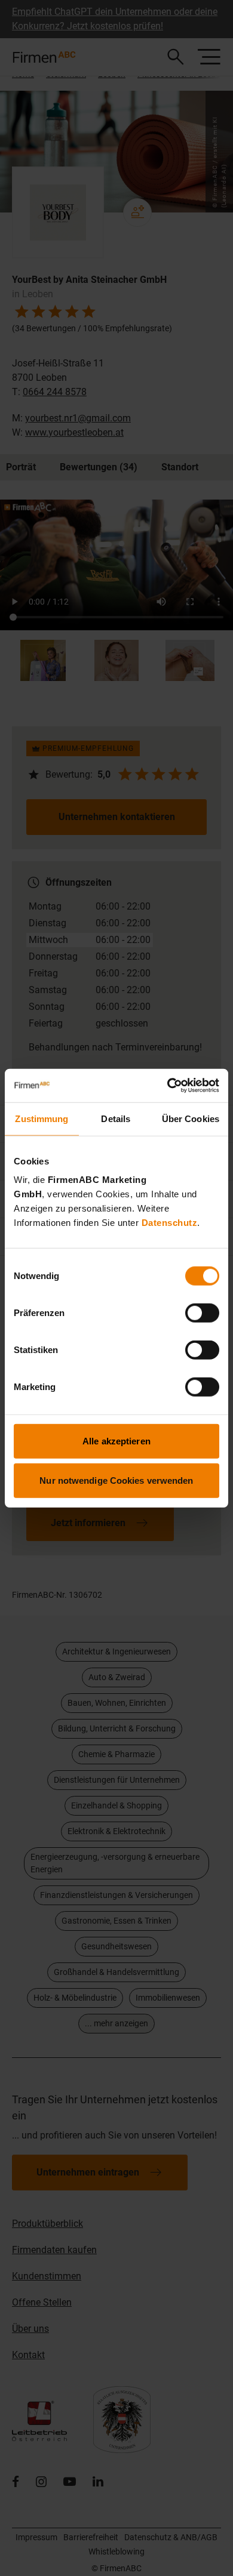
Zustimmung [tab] (42, 1118)
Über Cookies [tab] (191, 1118)
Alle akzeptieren (116, 1441)
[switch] (202, 1313)
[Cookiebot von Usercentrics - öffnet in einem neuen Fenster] (168, 1086)
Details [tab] (116, 1118)
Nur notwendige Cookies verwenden (116, 1480)
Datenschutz (170, 1223)
